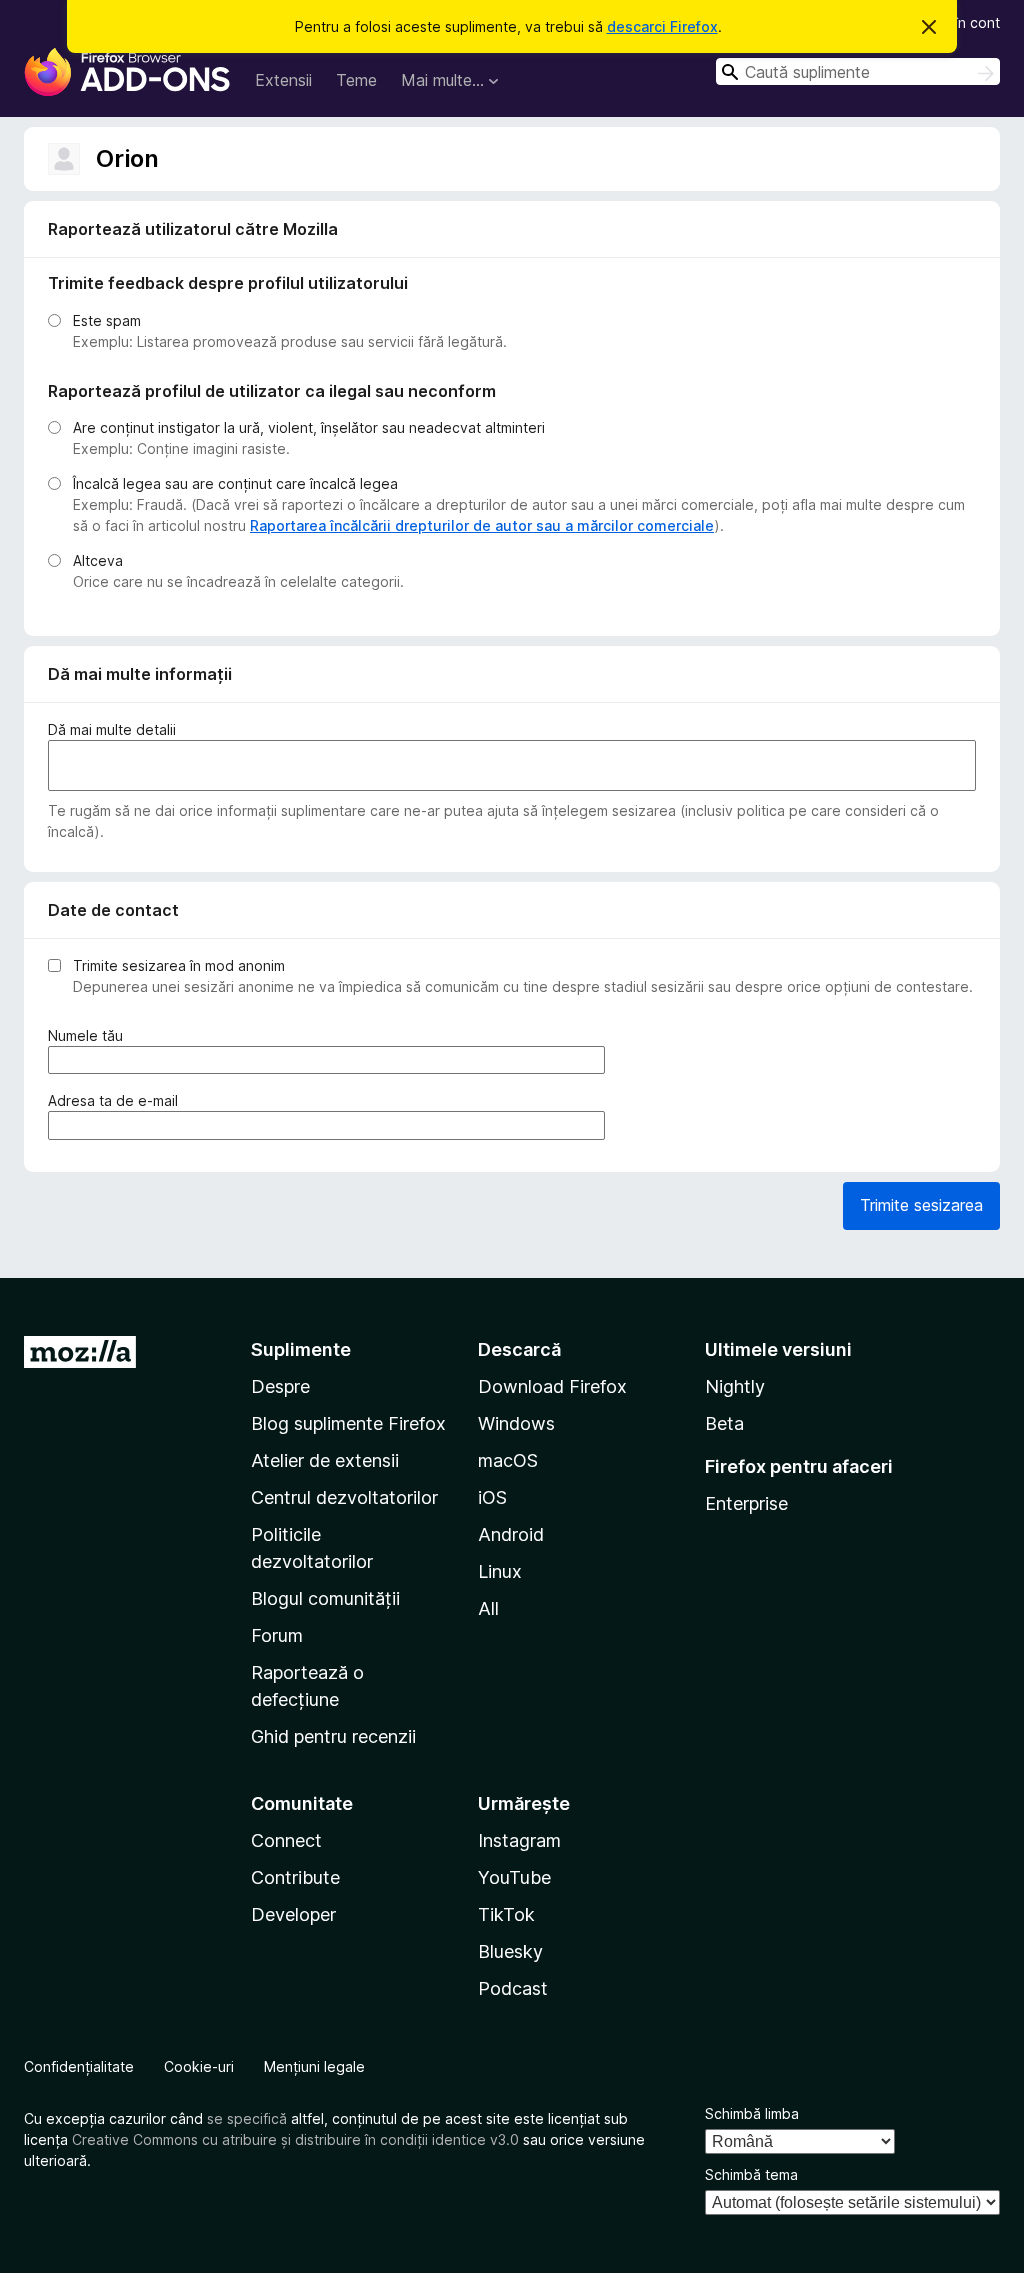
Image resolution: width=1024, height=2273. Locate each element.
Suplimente (301, 1349)
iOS (492, 1497)
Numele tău (89, 1036)
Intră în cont (961, 22)
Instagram (519, 1840)
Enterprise (746, 1503)
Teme (356, 80)
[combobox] (858, 71)
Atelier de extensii (325, 1460)
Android (511, 1534)
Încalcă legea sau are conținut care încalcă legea (235, 483)
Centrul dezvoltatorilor (344, 1497)
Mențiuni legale (314, 2066)
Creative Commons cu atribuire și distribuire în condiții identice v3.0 (295, 2139)
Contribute (295, 1877)
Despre (280, 1386)
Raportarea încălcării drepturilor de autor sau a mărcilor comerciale (482, 525)
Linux (500, 1571)
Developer (293, 1914)
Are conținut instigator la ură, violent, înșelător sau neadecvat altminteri (309, 427)
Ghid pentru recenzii (333, 1736)
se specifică (247, 2118)
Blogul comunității (325, 1598)
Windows (516, 1423)
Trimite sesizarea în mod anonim (179, 965)
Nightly (735, 1386)
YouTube (514, 1877)
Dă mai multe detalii (112, 729)
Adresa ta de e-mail (117, 1101)
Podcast (513, 1988)
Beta (724, 1423)
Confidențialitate (79, 2066)
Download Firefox (552, 1386)
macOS (508, 1460)
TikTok (506, 1914)
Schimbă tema (751, 2174)
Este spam (107, 320)
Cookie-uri (199, 2066)
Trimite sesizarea (921, 1205)
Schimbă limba (752, 2113)
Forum (277, 1635)
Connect (286, 1840)
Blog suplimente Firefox (348, 1423)
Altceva (98, 560)
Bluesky (510, 1951)
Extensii (283, 80)
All (488, 1608)
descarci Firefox (662, 26)
